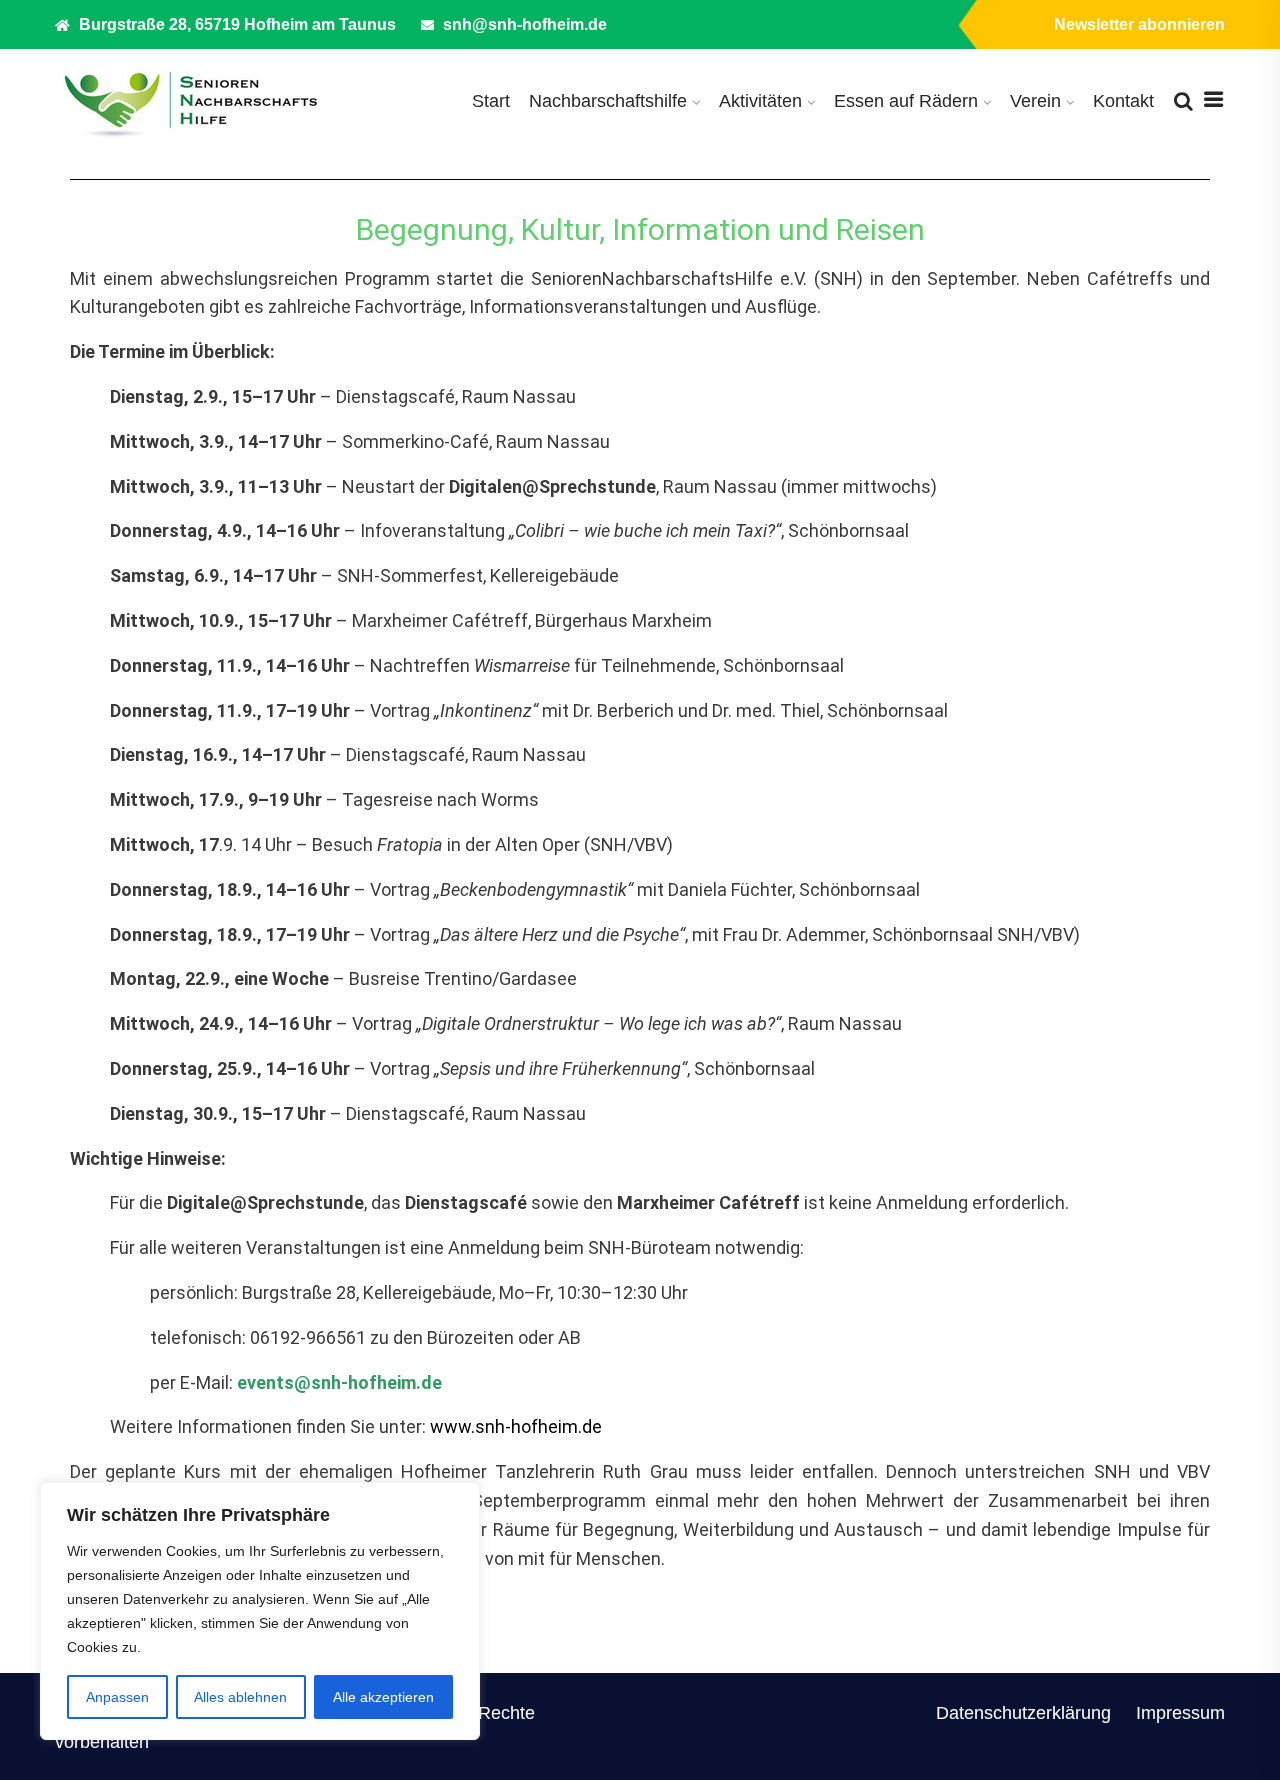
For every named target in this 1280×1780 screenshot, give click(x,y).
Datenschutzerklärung (1023, 1713)
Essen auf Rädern (906, 101)
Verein (1035, 101)
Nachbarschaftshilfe (608, 101)
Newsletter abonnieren (1139, 24)
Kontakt (1123, 101)
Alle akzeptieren (383, 1697)
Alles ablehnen (240, 1697)
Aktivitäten (760, 101)
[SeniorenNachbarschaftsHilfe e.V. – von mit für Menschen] (190, 101)
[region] (260, 1611)
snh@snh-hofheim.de (523, 24)
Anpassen (117, 1697)
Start (491, 101)
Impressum (1180, 1713)
